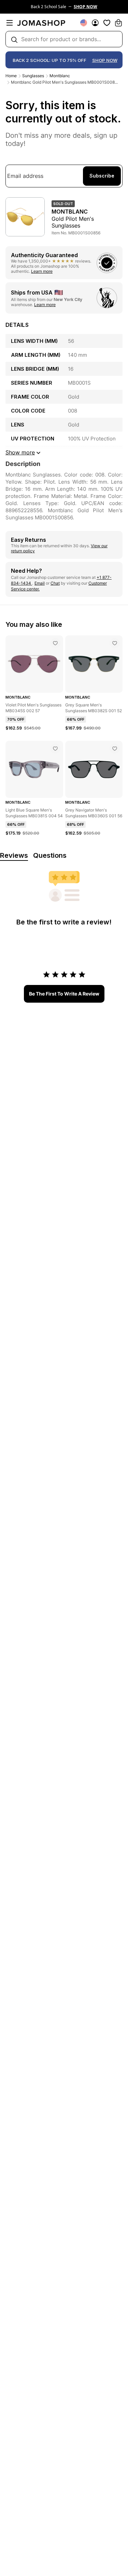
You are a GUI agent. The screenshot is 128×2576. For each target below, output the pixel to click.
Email (40, 583)
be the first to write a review (64, 994)
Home (11, 76)
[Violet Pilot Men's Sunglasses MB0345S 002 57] (55, 643)
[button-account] (95, 23)
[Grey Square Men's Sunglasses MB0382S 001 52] (115, 643)
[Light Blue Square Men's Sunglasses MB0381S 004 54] (55, 749)
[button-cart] (118, 23)
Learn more (42, 271)
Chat (55, 583)
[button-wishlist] (107, 23)
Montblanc (60, 76)
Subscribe (102, 176)
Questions (50, 855)
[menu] (10, 23)
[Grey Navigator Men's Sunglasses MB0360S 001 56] (115, 749)
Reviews (14, 855)
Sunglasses (33, 76)
